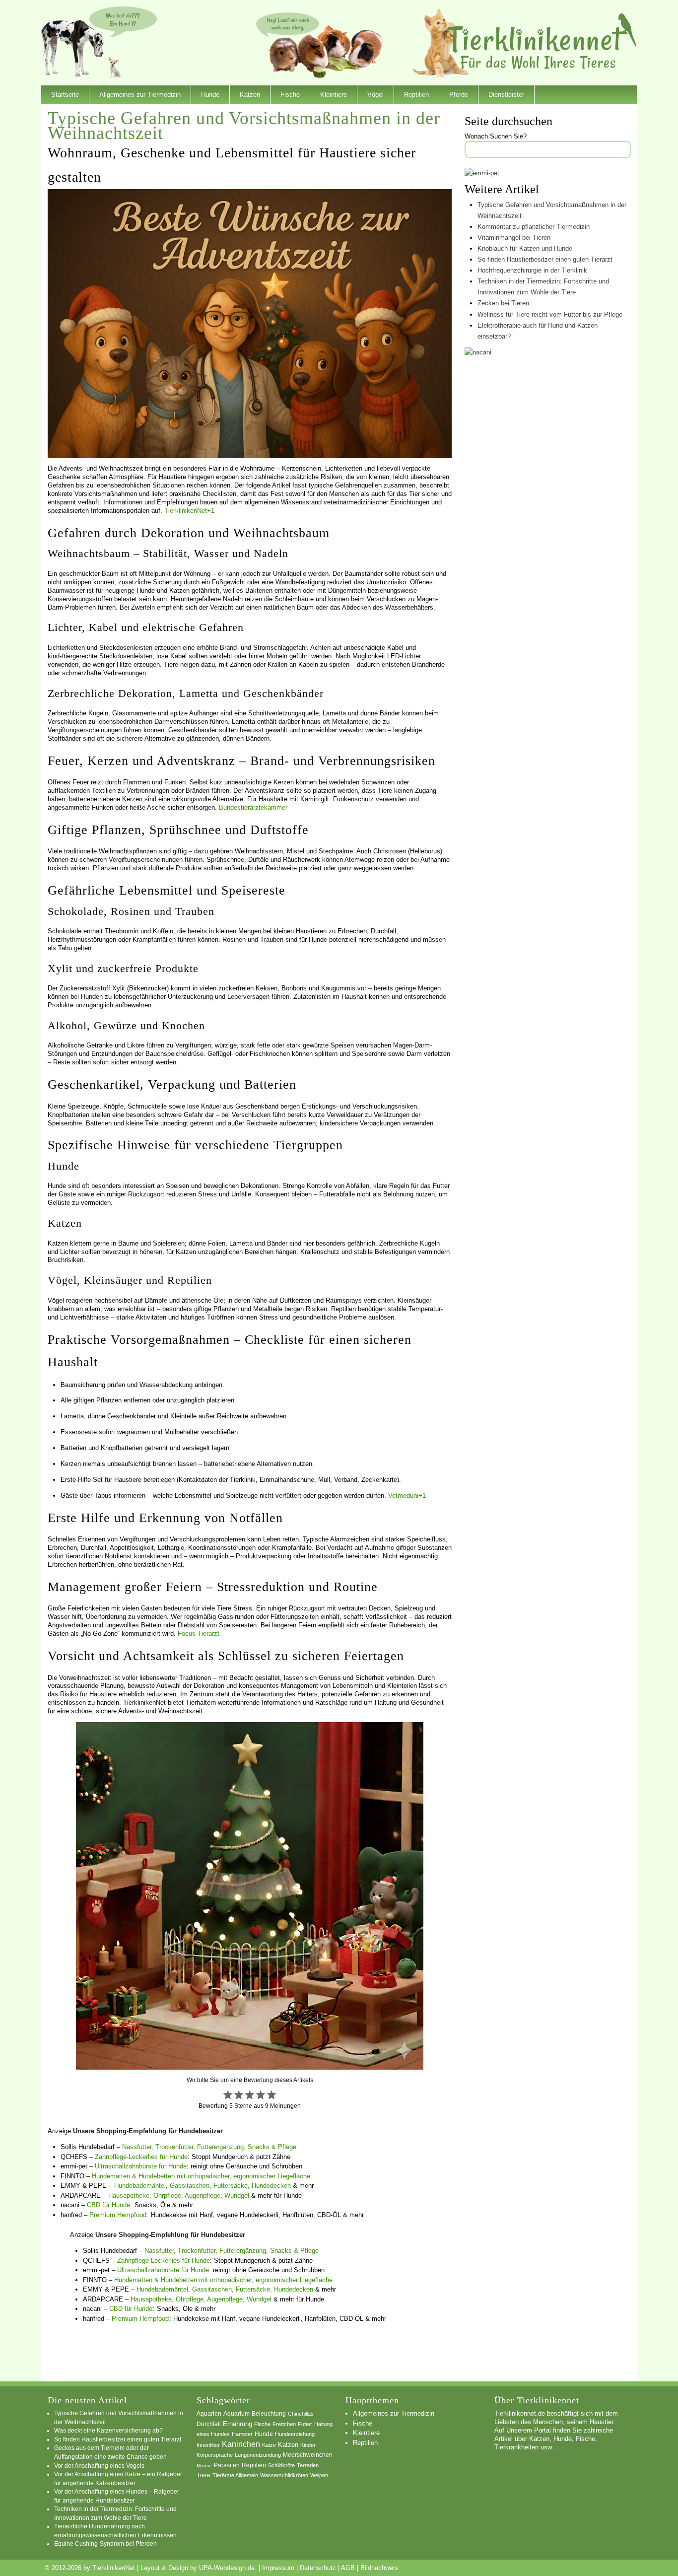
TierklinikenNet (542, 41)
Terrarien (308, 2465)
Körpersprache (215, 2455)
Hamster (242, 2434)
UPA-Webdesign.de (227, 2568)
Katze (269, 2445)
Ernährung (237, 2424)
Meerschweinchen (308, 2455)
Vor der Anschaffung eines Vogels (99, 2466)
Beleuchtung (269, 2414)
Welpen (319, 2475)
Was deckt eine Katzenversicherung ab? (108, 2430)
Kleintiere (334, 95)
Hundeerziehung (295, 2434)
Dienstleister (506, 95)
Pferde (459, 95)
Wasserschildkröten (284, 2475)
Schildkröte (281, 2465)
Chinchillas (301, 2414)
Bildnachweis (379, 2568)
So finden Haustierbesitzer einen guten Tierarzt (545, 259)
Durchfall (209, 2424)
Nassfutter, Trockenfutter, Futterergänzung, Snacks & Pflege (209, 2147)
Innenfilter (208, 2445)
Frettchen (284, 2424)
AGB (348, 2568)
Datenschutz (318, 2568)
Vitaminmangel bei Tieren (514, 238)
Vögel (375, 95)
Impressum (278, 2568)
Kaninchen (241, 2444)
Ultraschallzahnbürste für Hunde (141, 2166)
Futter (305, 2424)
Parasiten (227, 2465)
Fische (290, 95)
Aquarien (209, 2414)
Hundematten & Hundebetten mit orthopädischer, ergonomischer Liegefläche (201, 2176)
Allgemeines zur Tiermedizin (140, 95)
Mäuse (204, 2466)
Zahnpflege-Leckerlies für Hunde (141, 2157)
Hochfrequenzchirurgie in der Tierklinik (532, 270)
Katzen (250, 95)
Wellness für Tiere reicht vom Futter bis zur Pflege (550, 314)
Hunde (210, 95)
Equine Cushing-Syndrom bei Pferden (105, 2543)
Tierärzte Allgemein (235, 2475)
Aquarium (237, 2414)
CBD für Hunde (108, 2205)
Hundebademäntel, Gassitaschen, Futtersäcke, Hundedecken (203, 2186)
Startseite (65, 95)
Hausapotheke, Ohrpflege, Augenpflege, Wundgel (179, 2195)
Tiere (203, 2475)
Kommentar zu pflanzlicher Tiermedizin (534, 227)
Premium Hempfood (118, 2215)
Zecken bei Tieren (503, 303)
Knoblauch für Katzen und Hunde (525, 248)
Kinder (308, 2445)
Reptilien (416, 95)
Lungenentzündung (258, 2455)
